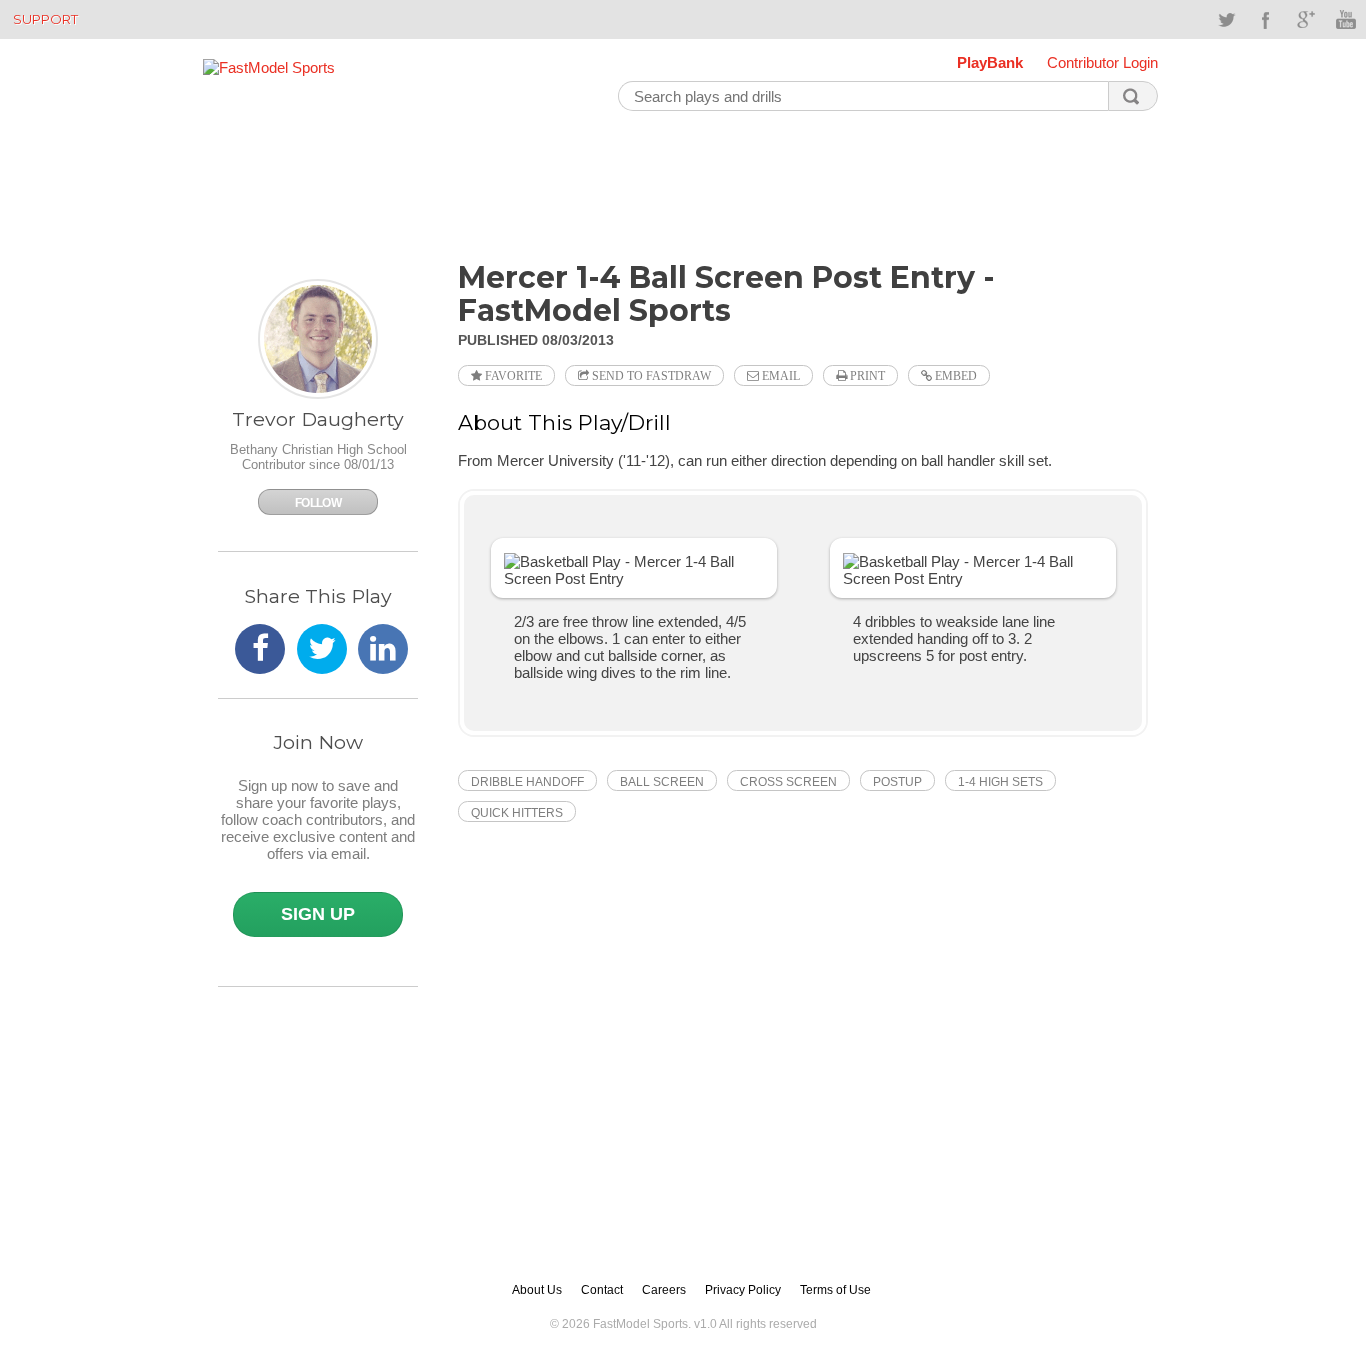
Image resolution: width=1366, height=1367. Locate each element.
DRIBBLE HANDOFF (527, 782)
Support (45, 19)
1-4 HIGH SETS (1000, 782)
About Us (537, 1290)
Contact (602, 1290)
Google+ (1306, 20)
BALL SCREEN (662, 782)
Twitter (1226, 20)
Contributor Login (1102, 62)
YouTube (1346, 20)
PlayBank (990, 62)
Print (866, 376)
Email (779, 376)
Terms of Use (835, 1290)
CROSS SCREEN (788, 782)
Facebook (1266, 20)
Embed (954, 376)
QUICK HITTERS (517, 813)
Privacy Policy (743, 1290)
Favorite (512, 376)
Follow (318, 503)
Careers (664, 1290)
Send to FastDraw (650, 376)
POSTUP (897, 782)
